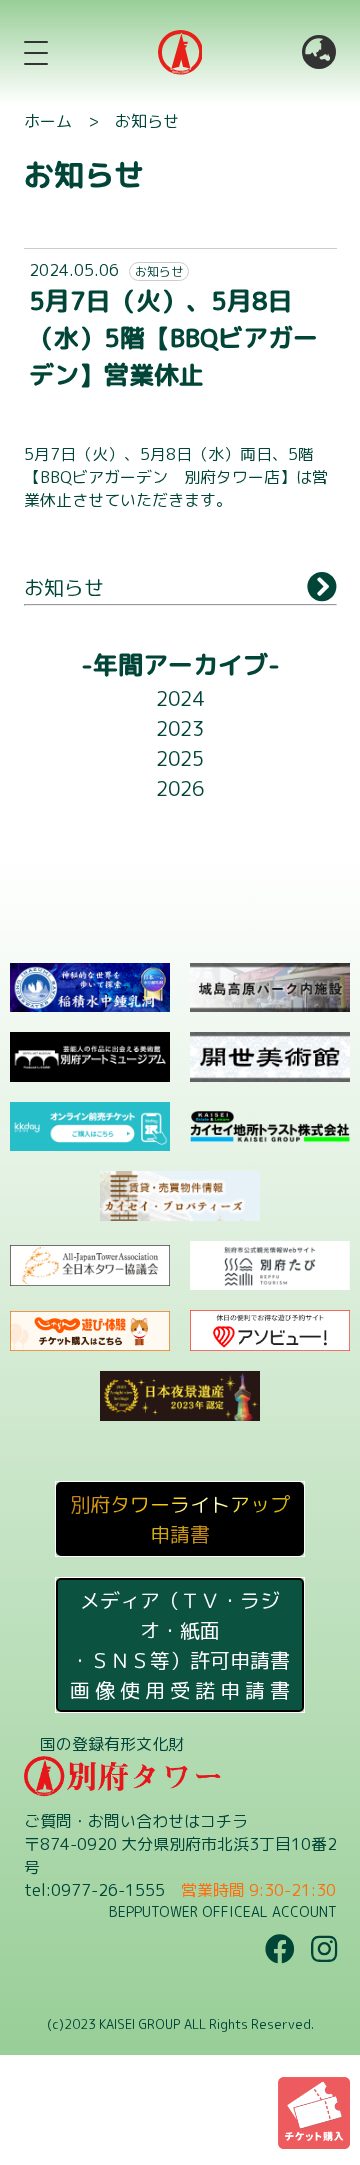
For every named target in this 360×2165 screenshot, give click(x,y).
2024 (180, 698)
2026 (180, 788)
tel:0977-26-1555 (94, 1890)
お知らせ (147, 121)
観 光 (191, 836)
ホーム (48, 121)
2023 (180, 728)
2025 (180, 758)
